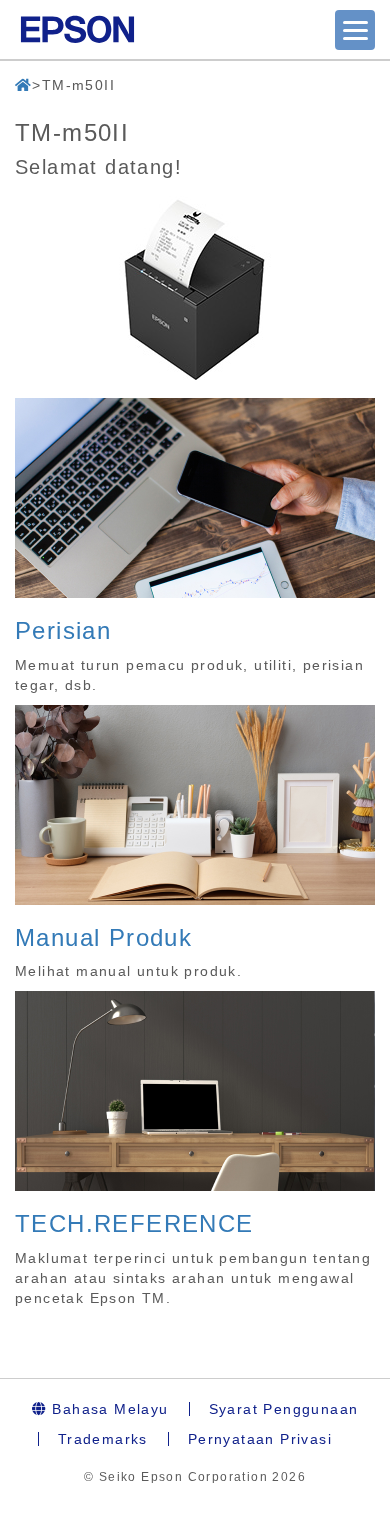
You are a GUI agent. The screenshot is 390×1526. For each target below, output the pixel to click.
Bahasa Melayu (108, 1409)
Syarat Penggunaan (284, 1409)
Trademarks (103, 1439)
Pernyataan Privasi (260, 1439)
